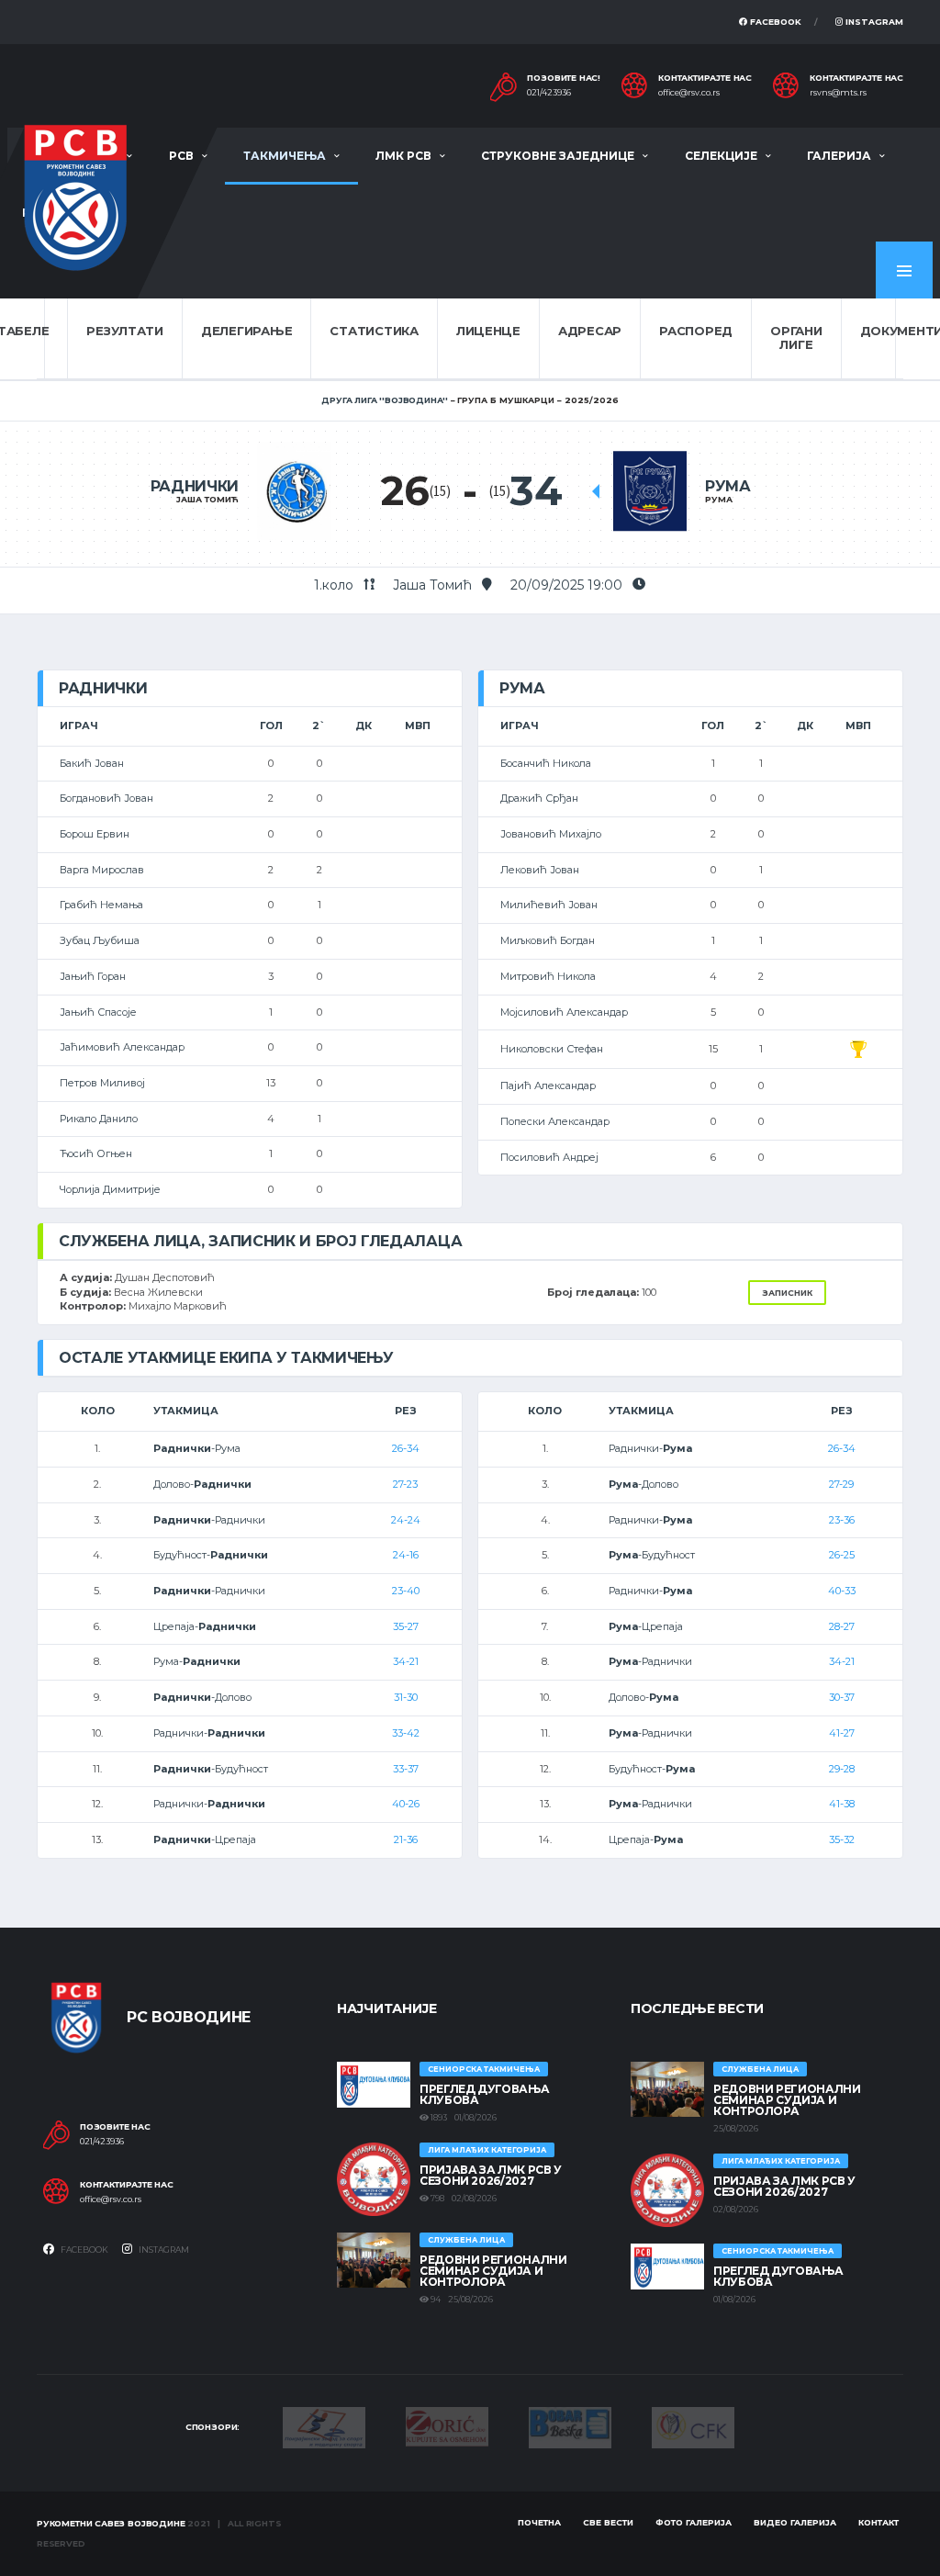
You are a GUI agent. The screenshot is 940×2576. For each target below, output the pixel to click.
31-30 (406, 1697)
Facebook (774, 22)
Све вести (608, 2522)
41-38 (842, 1804)
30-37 (842, 1697)
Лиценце (488, 331)
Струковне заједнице (558, 156)
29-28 (842, 1769)
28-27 (842, 1626)
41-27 (842, 1733)
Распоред (696, 331)
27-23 (405, 1484)
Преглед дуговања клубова (484, 2094)
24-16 (406, 1555)
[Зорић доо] (447, 2425)
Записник (787, 1293)
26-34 (406, 1448)
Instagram (873, 22)
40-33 (842, 1591)
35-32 (842, 1839)
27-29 (841, 1484)
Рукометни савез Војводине (111, 2523)
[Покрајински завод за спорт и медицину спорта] (324, 2426)
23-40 (406, 1591)
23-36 (842, 1520)
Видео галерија (795, 2522)
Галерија (839, 156)
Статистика (374, 331)
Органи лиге (796, 338)
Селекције (721, 156)
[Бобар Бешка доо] (570, 2426)
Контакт (878, 2522)
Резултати (125, 331)
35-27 (406, 1626)
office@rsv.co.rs (689, 93)
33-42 (406, 1733)
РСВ (181, 156)
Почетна (539, 2522)
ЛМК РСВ (403, 156)
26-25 (842, 1555)
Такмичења (285, 156)
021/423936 (549, 93)
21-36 (406, 1839)
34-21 (406, 1661)
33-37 (406, 1769)
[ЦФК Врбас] (693, 2426)
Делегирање (246, 331)
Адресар (590, 331)
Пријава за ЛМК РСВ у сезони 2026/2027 (491, 2175)
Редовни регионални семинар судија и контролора (493, 2271)
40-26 (406, 1804)
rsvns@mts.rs (838, 93)
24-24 (406, 1520)
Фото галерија (694, 2522)
